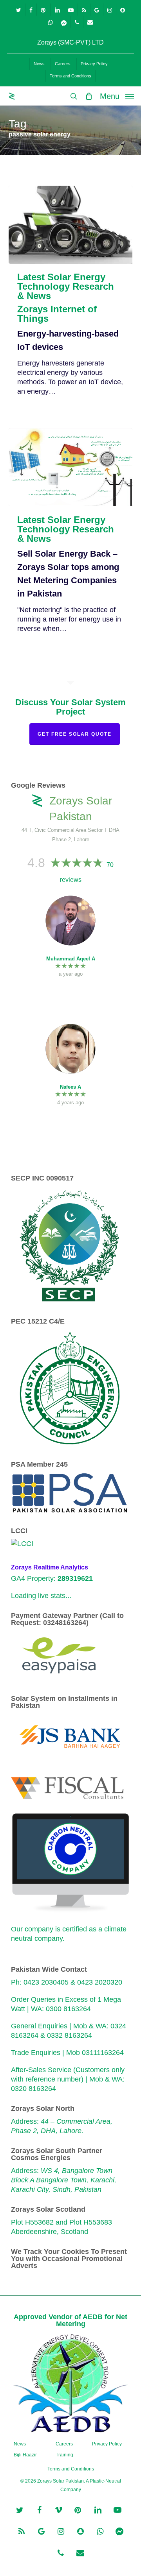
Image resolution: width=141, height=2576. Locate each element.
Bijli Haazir (25, 2455)
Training (64, 2455)
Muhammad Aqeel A (71, 959)
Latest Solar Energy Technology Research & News (66, 287)
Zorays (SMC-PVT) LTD (70, 42)
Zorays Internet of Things (57, 314)
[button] (117, 96)
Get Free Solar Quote (75, 734)
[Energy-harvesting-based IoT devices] (71, 225)
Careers (64, 2444)
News (20, 2444)
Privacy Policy (107, 2444)
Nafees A (70, 1087)
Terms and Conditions (71, 2469)
